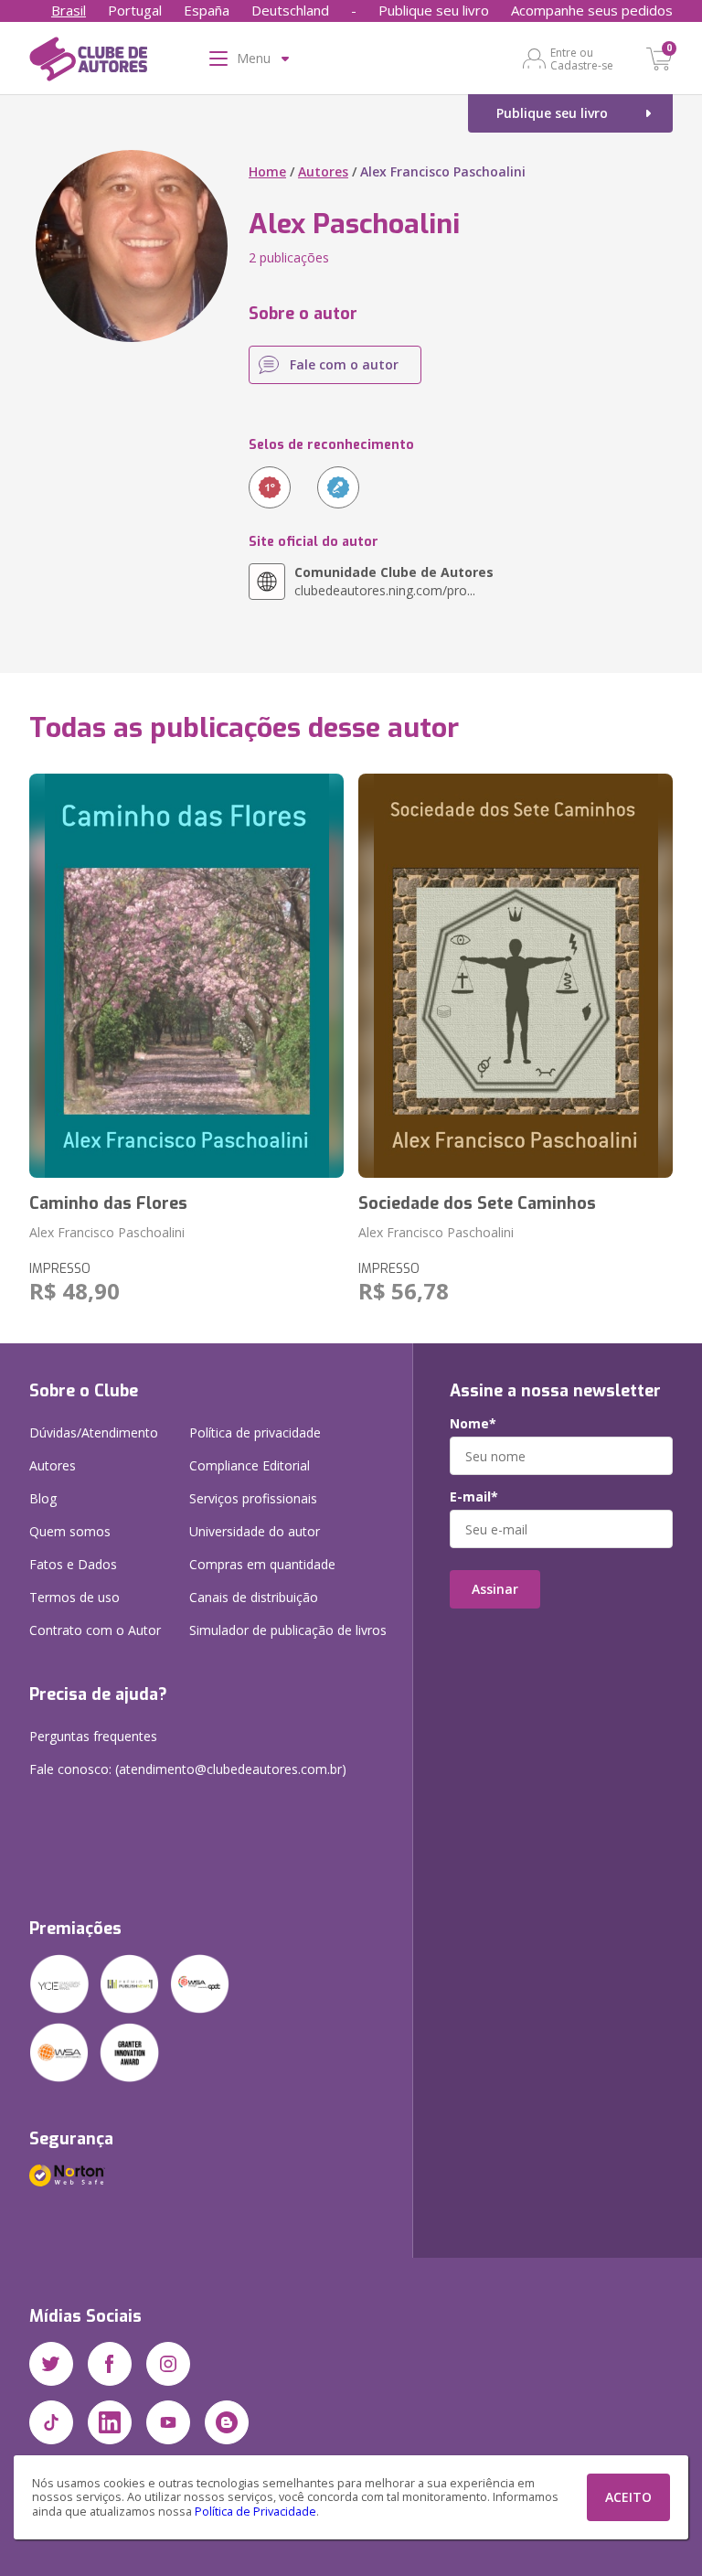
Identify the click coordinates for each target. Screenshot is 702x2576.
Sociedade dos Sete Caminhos (477, 1203)
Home (267, 171)
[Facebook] (110, 2364)
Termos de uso (74, 1597)
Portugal (135, 10)
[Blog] (227, 2422)
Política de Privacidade (255, 2512)
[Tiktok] (51, 2422)
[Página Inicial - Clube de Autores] (88, 62)
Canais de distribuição (254, 1597)
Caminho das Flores (108, 1203)
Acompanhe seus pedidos (592, 10)
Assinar (495, 1589)
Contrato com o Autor (95, 1630)
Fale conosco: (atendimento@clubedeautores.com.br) (188, 1769)
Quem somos (70, 1531)
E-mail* (474, 1497)
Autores (323, 171)
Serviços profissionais (253, 1498)
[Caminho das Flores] (186, 976)
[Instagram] (168, 2364)
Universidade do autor (255, 1531)
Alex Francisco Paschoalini (107, 1232)
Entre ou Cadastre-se (582, 59)
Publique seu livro (434, 10)
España (207, 10)
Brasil (69, 10)
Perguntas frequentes (93, 1736)
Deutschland (290, 10)
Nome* (473, 1424)
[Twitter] (51, 2364)
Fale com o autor (344, 364)
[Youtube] (168, 2422)
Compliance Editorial (250, 1465)
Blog (43, 1498)
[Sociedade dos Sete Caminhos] (516, 976)
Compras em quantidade (262, 1564)
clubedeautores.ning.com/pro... (394, 581)
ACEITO (628, 2497)
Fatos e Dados (73, 1564)
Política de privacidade (255, 1432)
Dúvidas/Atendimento (94, 1432)
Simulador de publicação (288, 1630)
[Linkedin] (110, 2422)
